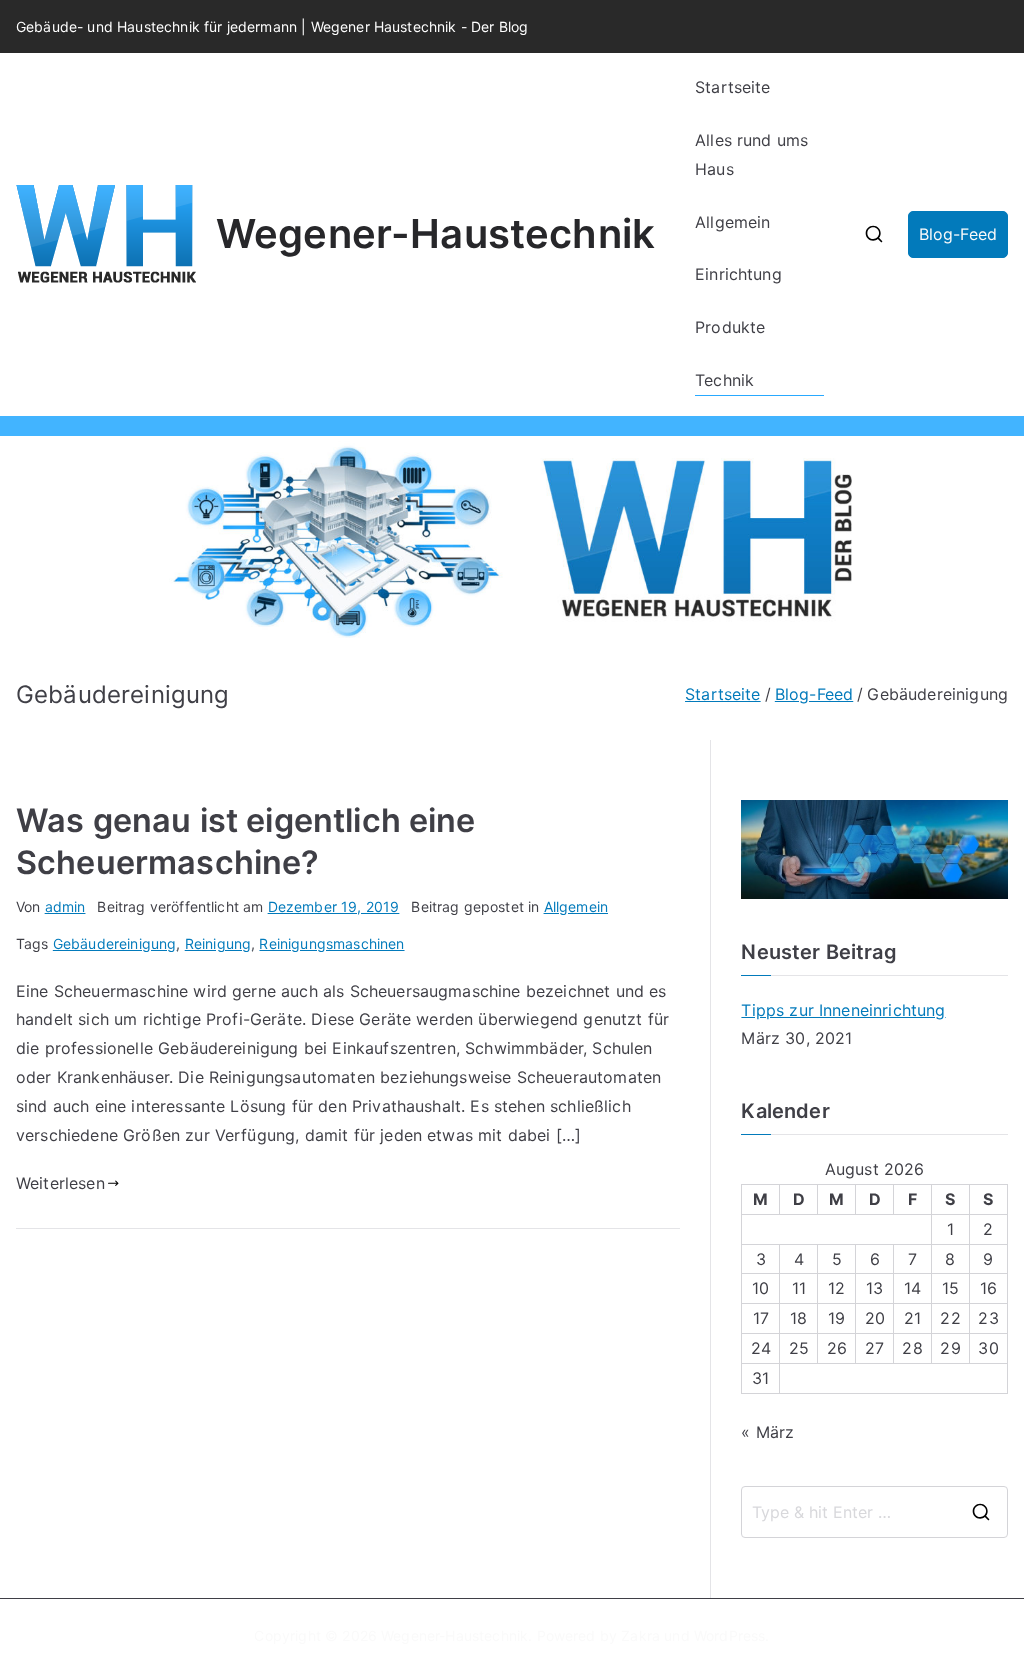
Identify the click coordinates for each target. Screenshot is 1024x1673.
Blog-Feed (958, 234)
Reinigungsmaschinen (331, 943)
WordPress (729, 1635)
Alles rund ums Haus (751, 154)
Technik (724, 380)
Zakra (640, 1635)
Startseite (733, 87)
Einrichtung (738, 274)
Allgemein (732, 222)
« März (767, 1432)
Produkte (730, 327)
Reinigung (218, 943)
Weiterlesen (60, 1183)
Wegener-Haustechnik (435, 233)
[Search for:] (874, 1512)
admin (65, 906)
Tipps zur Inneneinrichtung (843, 1010)
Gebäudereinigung (115, 943)
